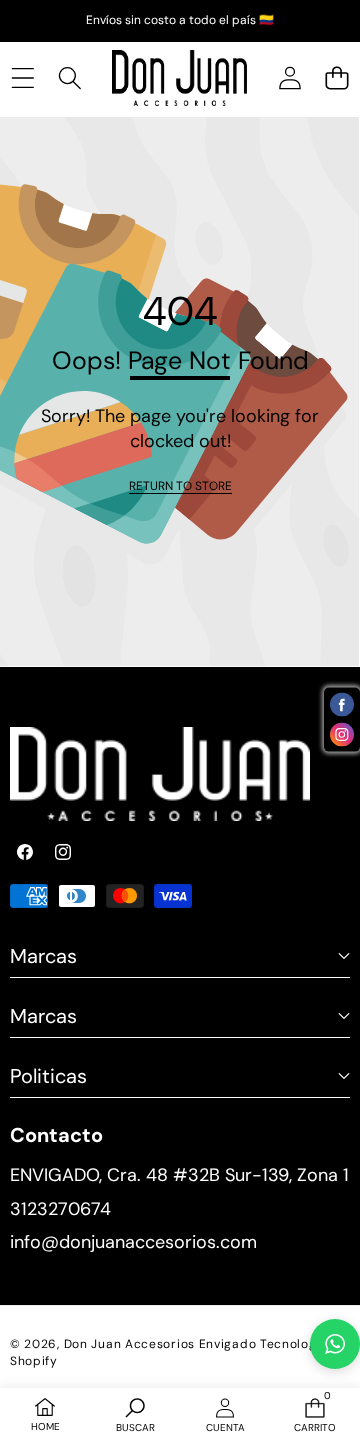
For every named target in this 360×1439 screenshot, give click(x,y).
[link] (180, 486)
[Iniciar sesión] (289, 77)
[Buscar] (69, 77)
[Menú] (22, 77)
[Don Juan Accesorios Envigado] (179, 78)
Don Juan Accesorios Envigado (160, 1344)
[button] (336, 77)
